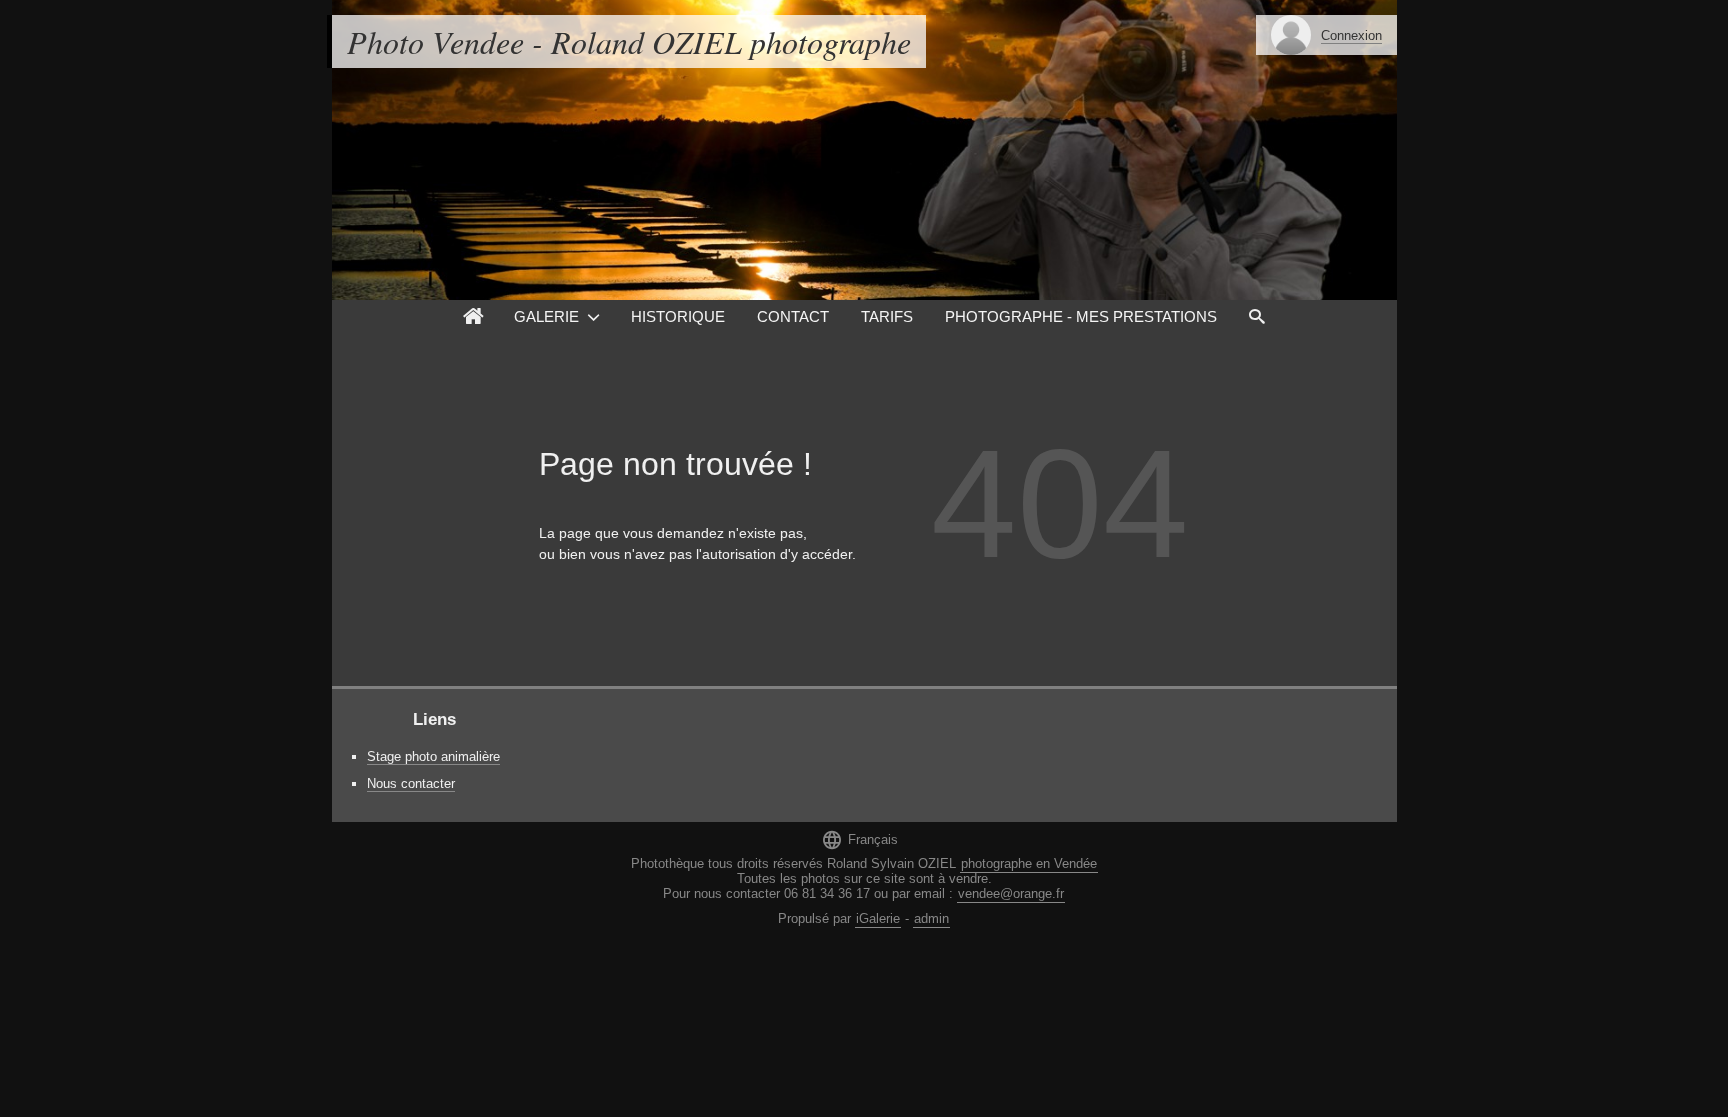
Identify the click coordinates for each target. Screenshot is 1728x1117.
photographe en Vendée (1029, 863)
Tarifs (887, 316)
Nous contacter (411, 783)
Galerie (546, 316)
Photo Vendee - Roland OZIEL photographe (629, 41)
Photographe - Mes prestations (1081, 316)
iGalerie (878, 918)
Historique (678, 316)
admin (931, 918)
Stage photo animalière (433, 756)
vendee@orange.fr (1011, 893)
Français (859, 839)
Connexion (1351, 35)
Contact (793, 316)
